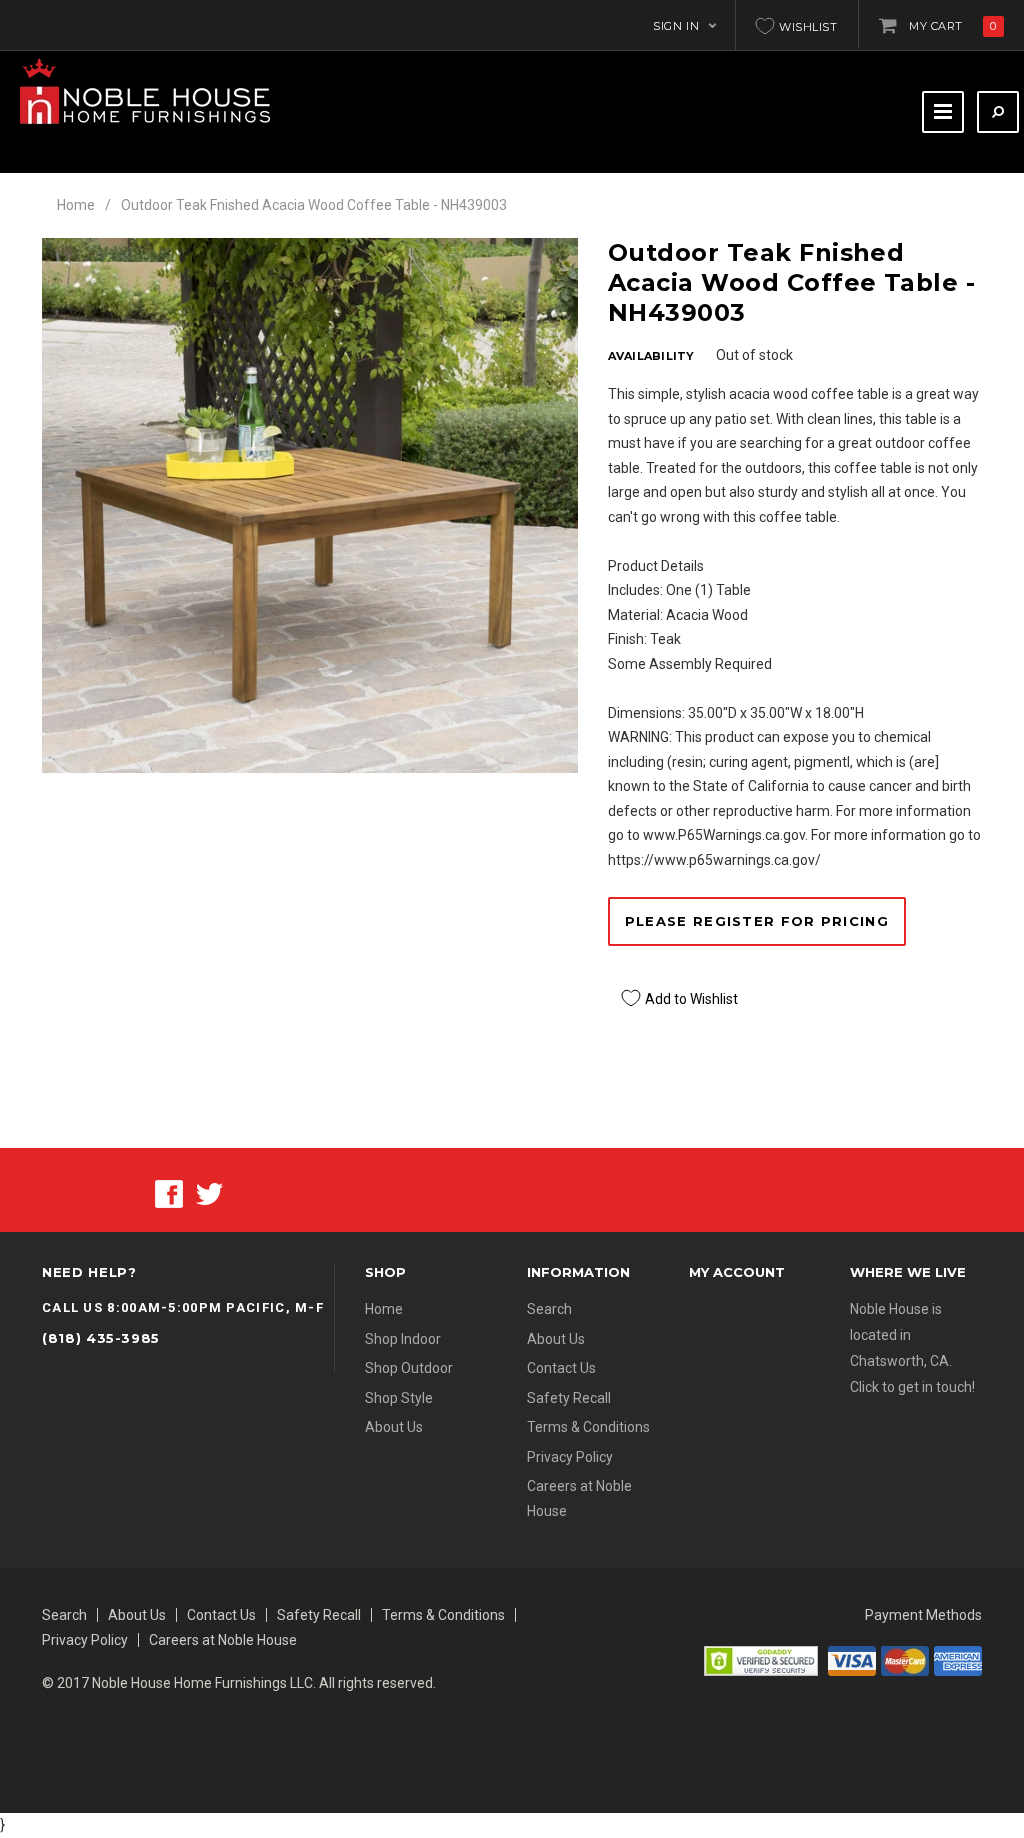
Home (76, 205)
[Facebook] (169, 1192)
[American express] (958, 1659)
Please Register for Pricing (757, 921)
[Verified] (761, 1659)
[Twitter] (209, 1192)
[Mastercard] (905, 1659)
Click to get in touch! (912, 1387)
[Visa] (852, 1659)
